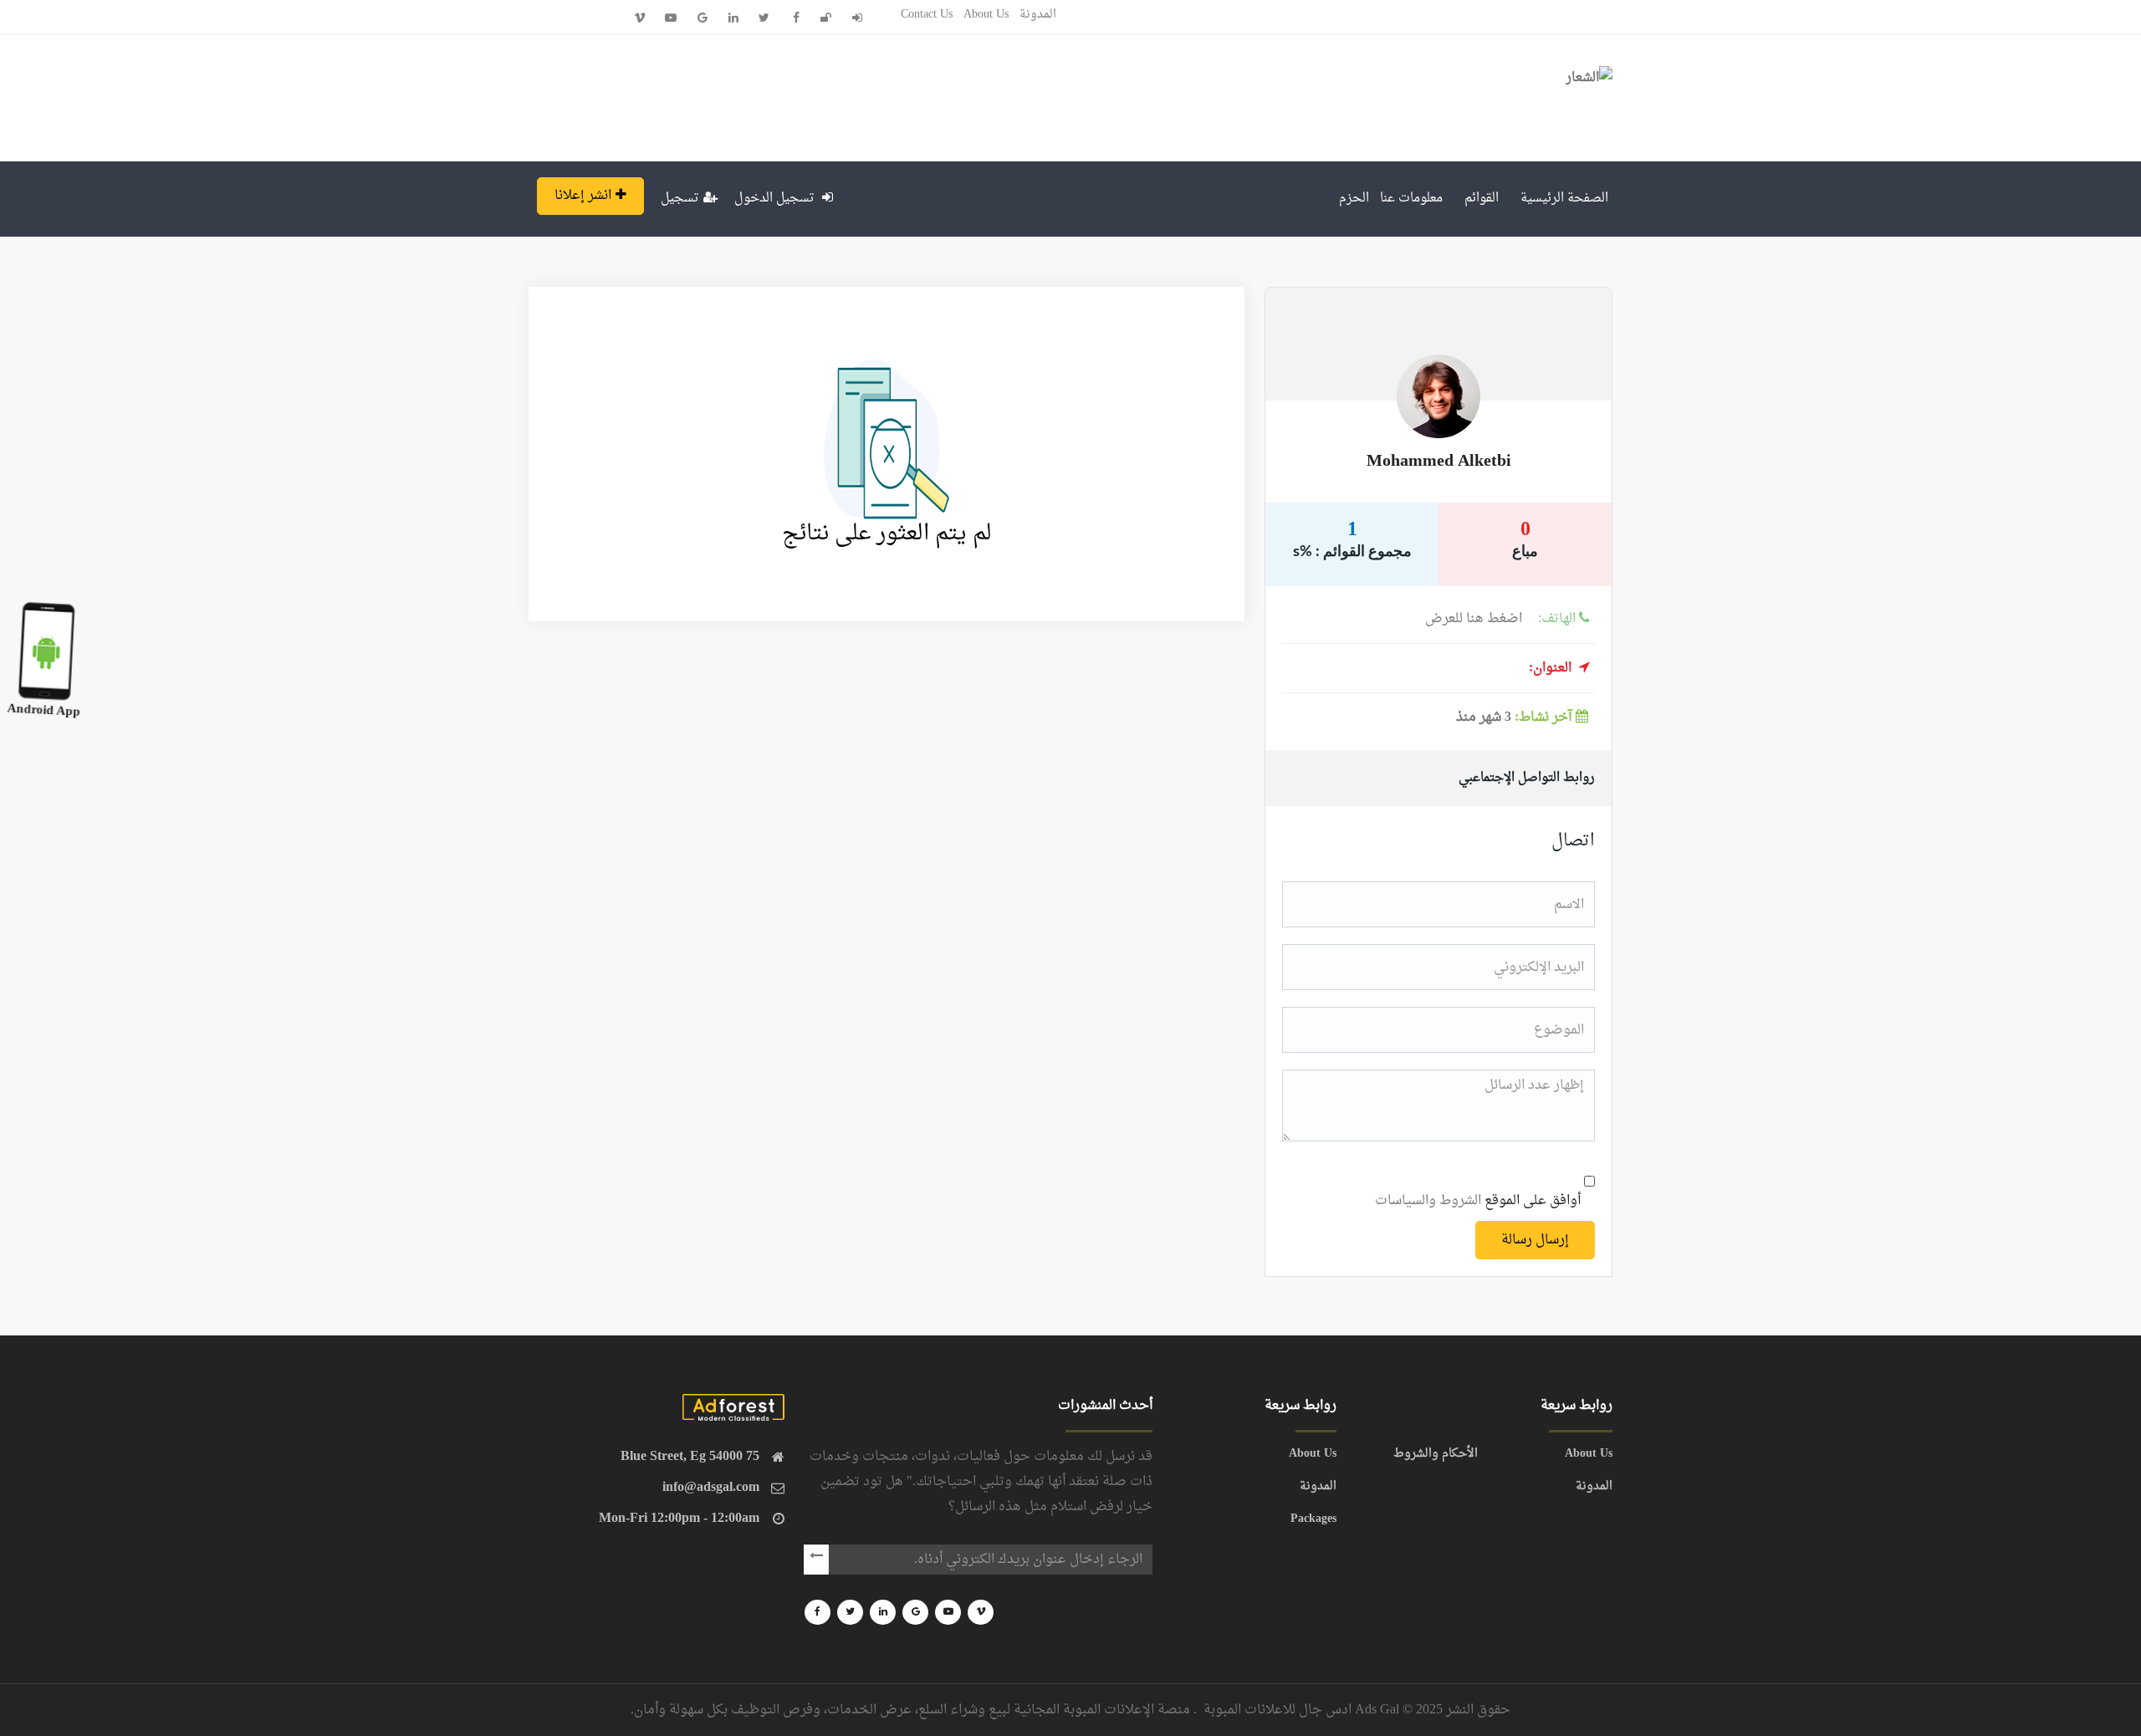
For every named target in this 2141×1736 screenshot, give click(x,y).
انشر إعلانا (583, 196)
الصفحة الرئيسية (1564, 199)
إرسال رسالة (1535, 1240)
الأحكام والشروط (1436, 1454)
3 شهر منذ (1514, 717)
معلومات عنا (1411, 199)
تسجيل (680, 199)
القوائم (1482, 199)
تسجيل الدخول (776, 199)
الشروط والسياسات (1428, 1201)
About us (986, 15)
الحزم (1354, 199)
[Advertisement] (830, 94)
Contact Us (927, 15)
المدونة (1038, 15)
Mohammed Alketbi (1439, 462)
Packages (1313, 1519)
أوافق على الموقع (1478, 1201)
